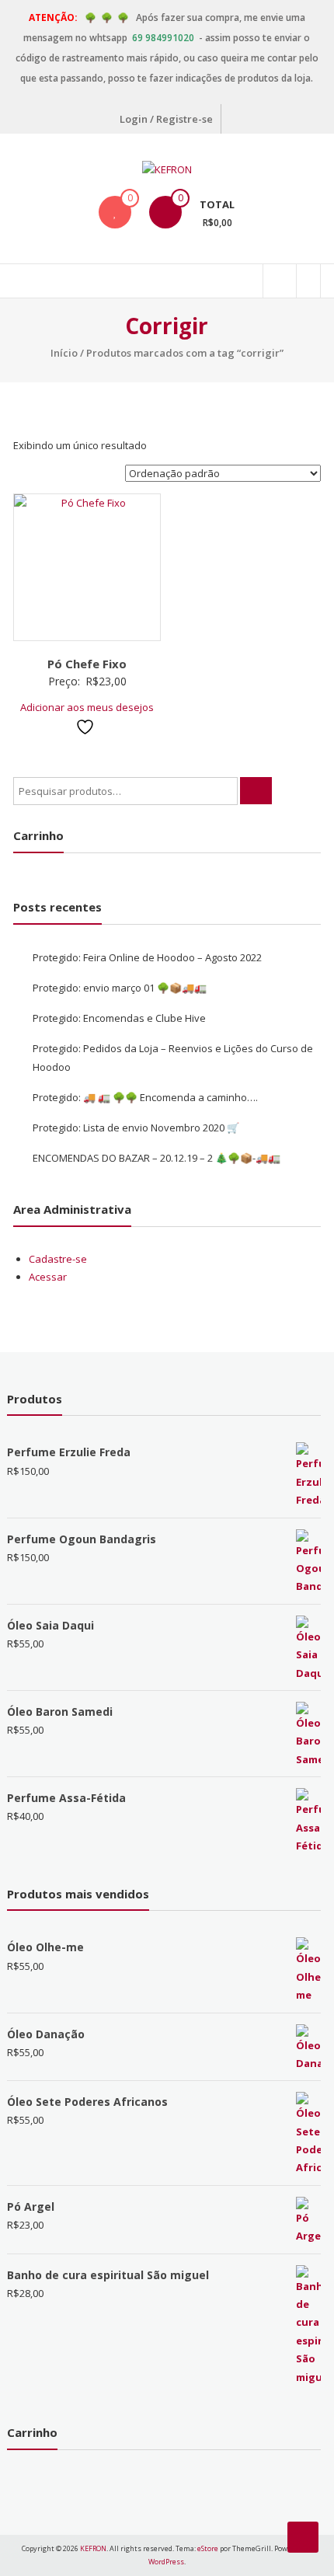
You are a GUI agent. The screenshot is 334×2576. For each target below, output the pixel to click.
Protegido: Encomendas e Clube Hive (119, 1018)
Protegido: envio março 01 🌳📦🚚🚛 (120, 988)
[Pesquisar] (256, 791)
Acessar (48, 1277)
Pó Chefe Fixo (87, 664)
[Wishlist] (115, 212)
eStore (208, 2548)
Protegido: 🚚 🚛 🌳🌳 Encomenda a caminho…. (145, 1097)
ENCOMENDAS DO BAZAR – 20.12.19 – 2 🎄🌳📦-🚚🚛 (157, 1158)
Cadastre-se (58, 1259)
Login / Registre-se (166, 119)
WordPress (166, 2562)
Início (64, 353)
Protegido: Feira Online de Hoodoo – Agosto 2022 (147, 957)
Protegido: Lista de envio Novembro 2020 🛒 (136, 1128)
